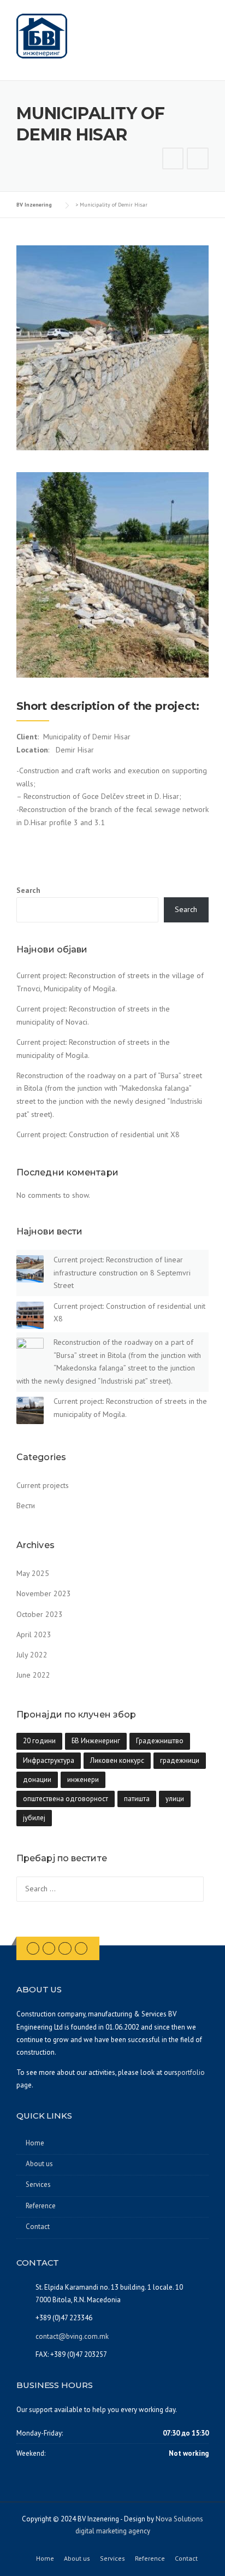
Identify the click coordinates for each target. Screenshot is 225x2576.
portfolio (191, 2072)
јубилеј (34, 1818)
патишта (137, 1799)
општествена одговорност (66, 1799)
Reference (41, 2206)
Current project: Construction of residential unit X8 (98, 1134)
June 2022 (33, 1675)
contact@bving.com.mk (72, 2336)
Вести (26, 1505)
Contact (38, 2227)
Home (35, 2143)
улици (175, 1799)
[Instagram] (65, 1948)
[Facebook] (33, 1948)
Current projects (43, 1485)
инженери (83, 1780)
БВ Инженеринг (96, 1741)
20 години (39, 1741)
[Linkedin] (49, 1948)
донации (37, 1780)
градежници (180, 1760)
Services (38, 2184)
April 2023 (34, 1634)
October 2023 (40, 1614)
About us (39, 2164)
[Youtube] (81, 1948)
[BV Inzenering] (42, 36)
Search (28, 890)
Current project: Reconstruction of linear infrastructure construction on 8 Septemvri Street (122, 1273)
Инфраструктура (49, 1760)
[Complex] (173, 160)
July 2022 (32, 1655)
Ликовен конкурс (117, 1760)
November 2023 (44, 1593)
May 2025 (33, 1573)
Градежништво (160, 1741)
